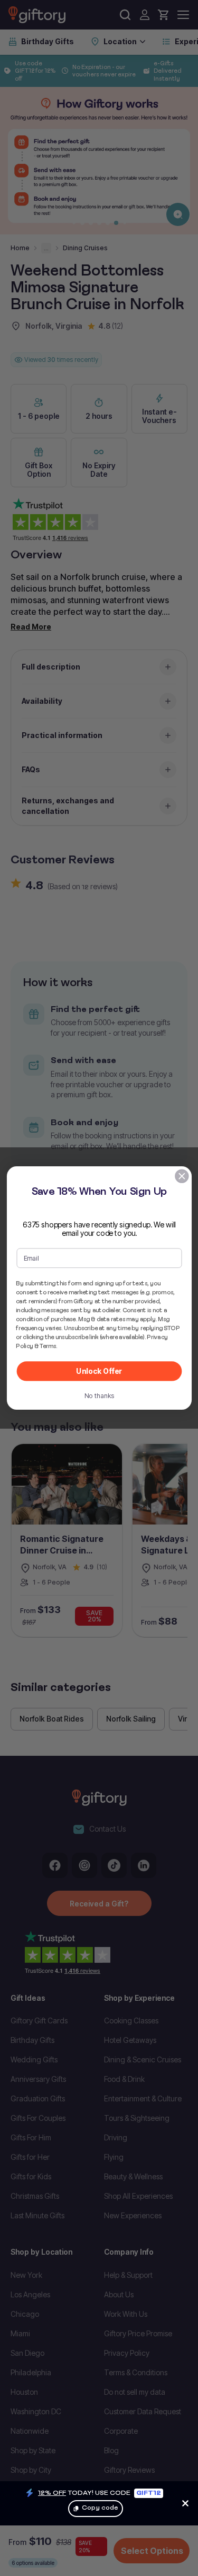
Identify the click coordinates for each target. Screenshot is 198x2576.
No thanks (99, 1395)
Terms (48, 1346)
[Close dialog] (181, 1176)
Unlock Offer (99, 1371)
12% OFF (52, 2493)
